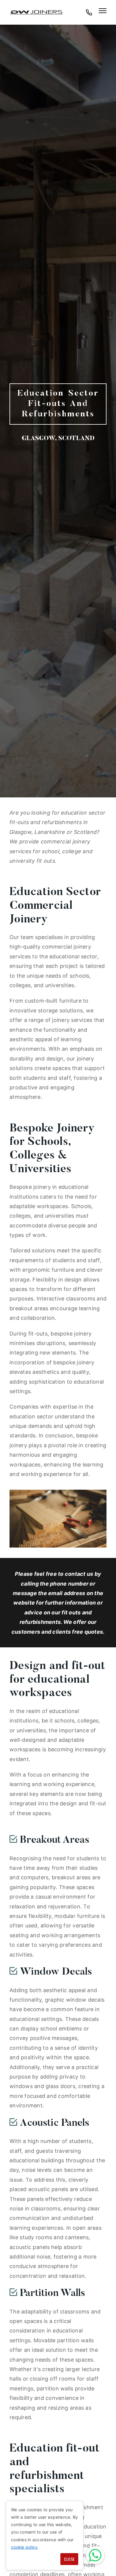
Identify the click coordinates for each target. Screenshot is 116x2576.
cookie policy (24, 2547)
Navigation (103, 11)
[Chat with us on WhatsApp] (95, 2555)
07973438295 (89, 15)
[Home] (36, 12)
